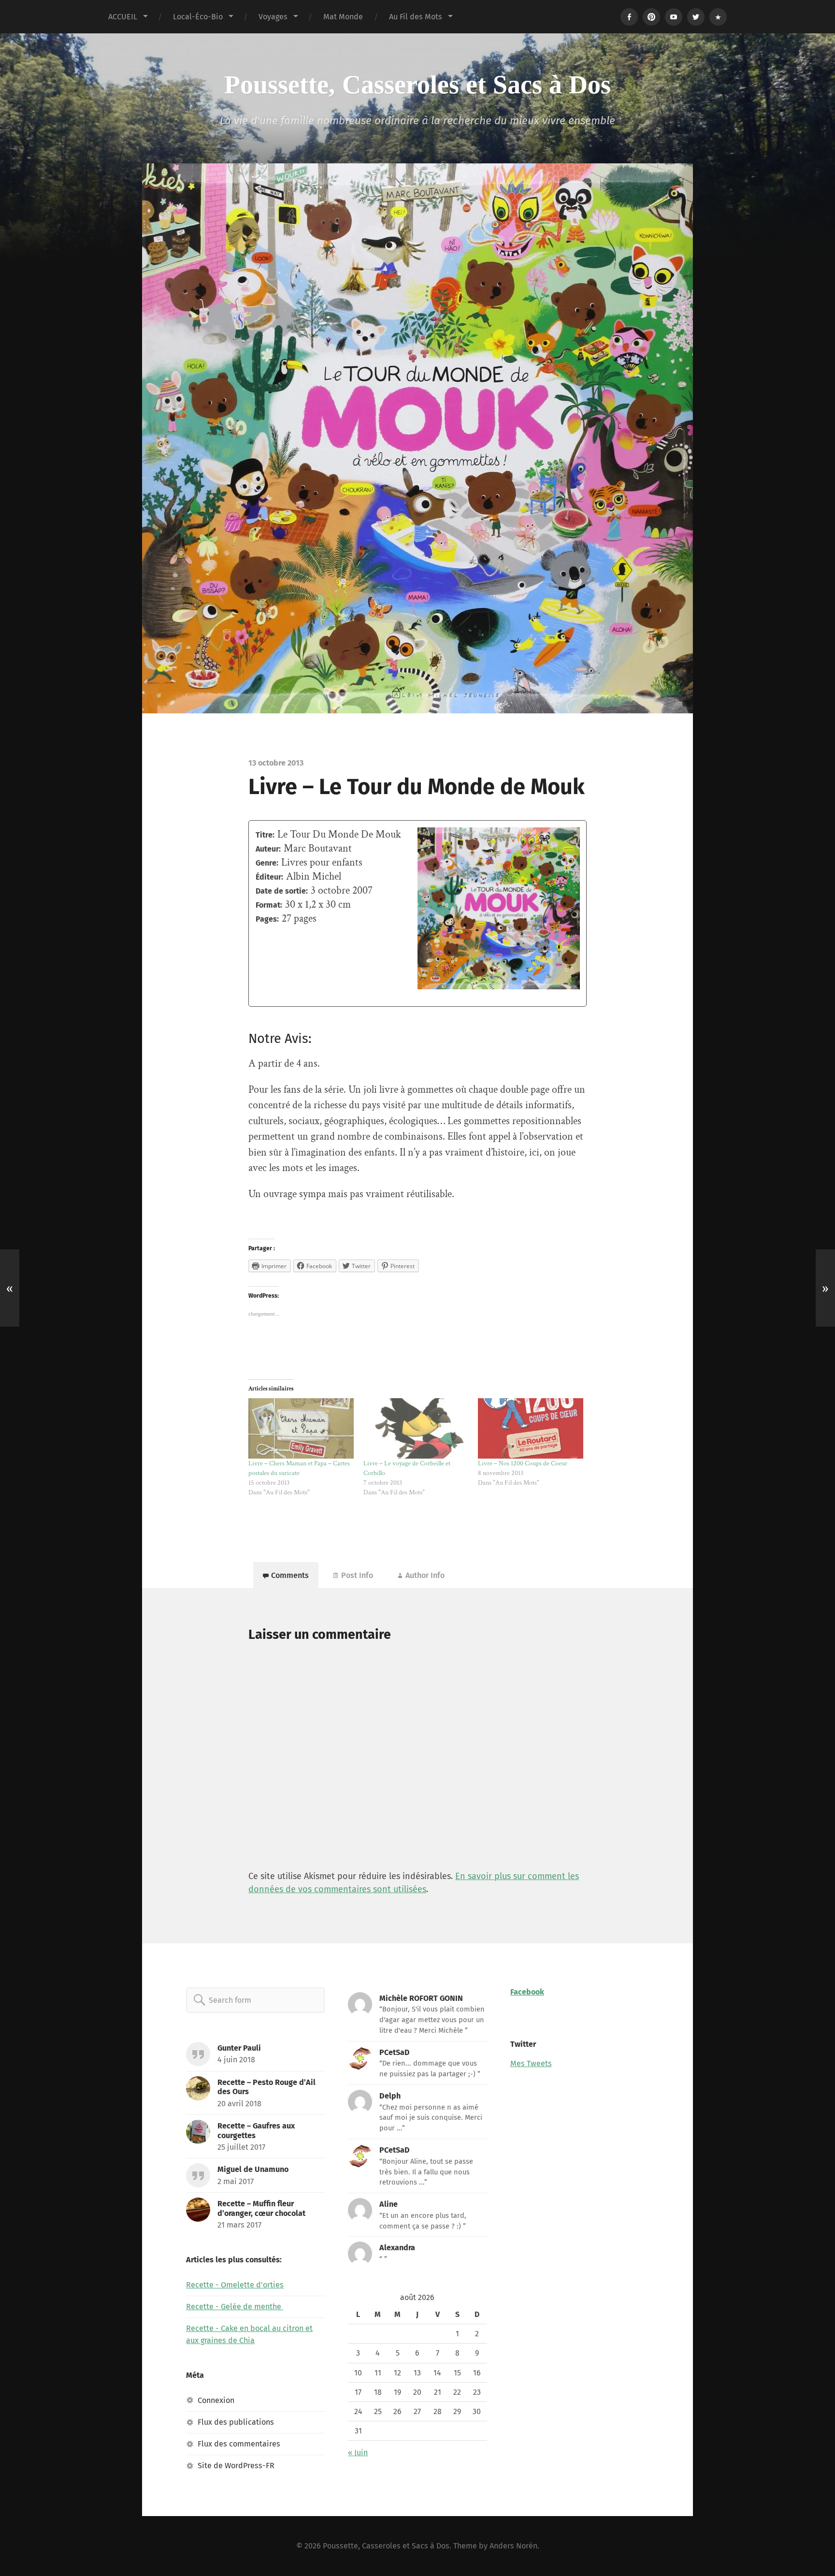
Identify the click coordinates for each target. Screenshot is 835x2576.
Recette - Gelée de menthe (235, 2307)
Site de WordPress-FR (236, 2466)
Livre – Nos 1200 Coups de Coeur (523, 1463)
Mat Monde (343, 17)
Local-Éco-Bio (198, 17)
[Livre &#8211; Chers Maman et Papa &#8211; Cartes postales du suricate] (301, 1428)
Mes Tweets (531, 2063)
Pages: (267, 919)
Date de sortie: (282, 891)
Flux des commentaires (239, 2444)
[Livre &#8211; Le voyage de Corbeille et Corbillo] (416, 1428)
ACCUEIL (123, 17)
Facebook (527, 1992)
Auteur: (268, 849)
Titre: (265, 835)
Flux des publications (236, 2422)
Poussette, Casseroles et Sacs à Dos (417, 85)
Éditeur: (269, 877)
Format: (269, 905)
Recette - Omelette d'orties (235, 2285)
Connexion (216, 2400)
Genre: (267, 863)
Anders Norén (513, 2546)
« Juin (358, 2453)
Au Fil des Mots (416, 17)
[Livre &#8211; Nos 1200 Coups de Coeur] (531, 1428)
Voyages (273, 17)
